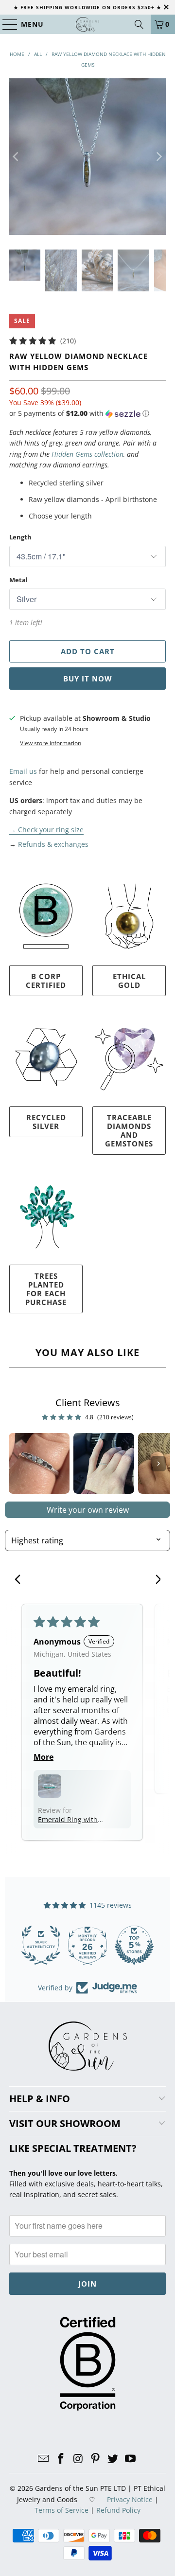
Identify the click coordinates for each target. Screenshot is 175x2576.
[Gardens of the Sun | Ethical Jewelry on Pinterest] (96, 2459)
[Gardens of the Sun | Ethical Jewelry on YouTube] (130, 2459)
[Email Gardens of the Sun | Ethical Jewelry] (44, 2459)
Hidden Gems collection (87, 454)
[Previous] (17, 157)
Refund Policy (118, 2510)
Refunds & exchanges (53, 844)
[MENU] (6, 24)
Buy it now (88, 679)
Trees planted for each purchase (46, 1289)
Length (20, 537)
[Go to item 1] (39, 1463)
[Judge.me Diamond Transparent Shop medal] (41, 1945)
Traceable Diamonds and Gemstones (129, 1130)
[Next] (158, 157)
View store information (51, 743)
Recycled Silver (46, 1122)
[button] (79, 413)
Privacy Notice (130, 2499)
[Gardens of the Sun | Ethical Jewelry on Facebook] (61, 2459)
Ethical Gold (129, 981)
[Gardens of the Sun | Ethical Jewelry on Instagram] (78, 2459)
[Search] (139, 24)
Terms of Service (61, 2510)
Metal (18, 580)
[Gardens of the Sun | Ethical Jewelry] (87, 24)
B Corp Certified (46, 981)
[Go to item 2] (104, 1463)
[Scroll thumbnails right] (158, 1464)
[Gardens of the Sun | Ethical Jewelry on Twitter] (113, 2459)
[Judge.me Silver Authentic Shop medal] (134, 1945)
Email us (23, 771)
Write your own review (88, 1510)
